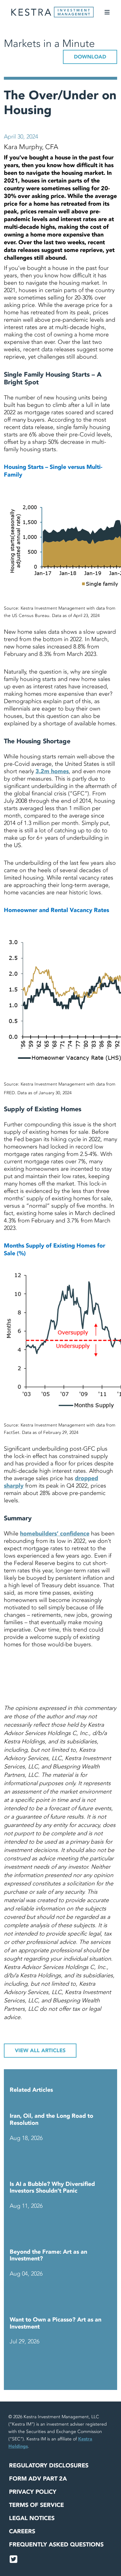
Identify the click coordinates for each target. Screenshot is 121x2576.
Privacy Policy (33, 2492)
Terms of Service (36, 2505)
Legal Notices (32, 2518)
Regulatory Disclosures (49, 2466)
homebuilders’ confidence (55, 1534)
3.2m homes (52, 771)
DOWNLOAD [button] (90, 57)
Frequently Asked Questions (56, 2545)
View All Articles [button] (40, 2051)
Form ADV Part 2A (38, 2479)
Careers (22, 2531)
